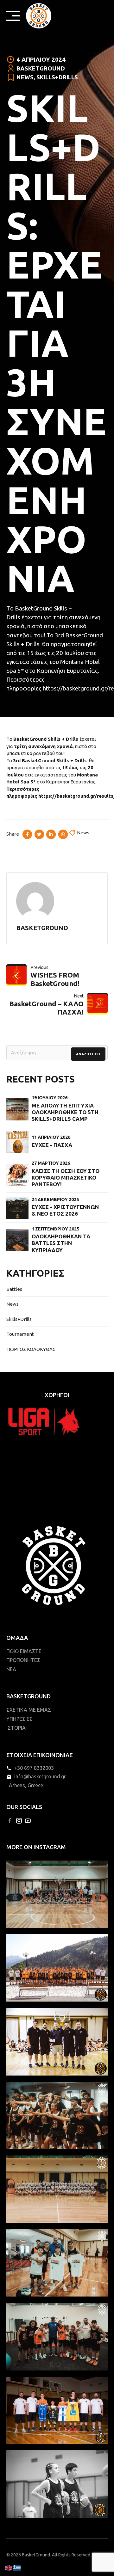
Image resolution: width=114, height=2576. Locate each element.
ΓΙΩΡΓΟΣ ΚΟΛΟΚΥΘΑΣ (31, 1349)
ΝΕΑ (11, 1669)
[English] (9, 2568)
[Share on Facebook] (27, 834)
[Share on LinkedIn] (51, 834)
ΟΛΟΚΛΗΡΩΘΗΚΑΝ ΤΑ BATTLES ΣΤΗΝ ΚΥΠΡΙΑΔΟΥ (61, 1243)
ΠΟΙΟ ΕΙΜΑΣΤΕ (24, 1651)
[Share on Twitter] (39, 834)
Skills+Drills (57, 77)
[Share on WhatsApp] (63, 834)
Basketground (41, 68)
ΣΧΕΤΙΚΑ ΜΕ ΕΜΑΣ (29, 1710)
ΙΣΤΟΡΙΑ (16, 1728)
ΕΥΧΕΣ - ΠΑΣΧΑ (52, 1145)
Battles (14, 1289)
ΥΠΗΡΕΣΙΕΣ (19, 1719)
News (25, 77)
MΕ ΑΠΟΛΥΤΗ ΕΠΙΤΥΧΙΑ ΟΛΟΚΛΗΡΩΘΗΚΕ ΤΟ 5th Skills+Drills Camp (65, 1112)
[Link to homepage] (39, 16)
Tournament (20, 1334)
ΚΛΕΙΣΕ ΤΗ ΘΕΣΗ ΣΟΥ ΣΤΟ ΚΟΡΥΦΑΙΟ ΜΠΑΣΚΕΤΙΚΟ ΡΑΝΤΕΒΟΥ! (66, 1178)
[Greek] (17, 2568)
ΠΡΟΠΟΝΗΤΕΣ (23, 1660)
